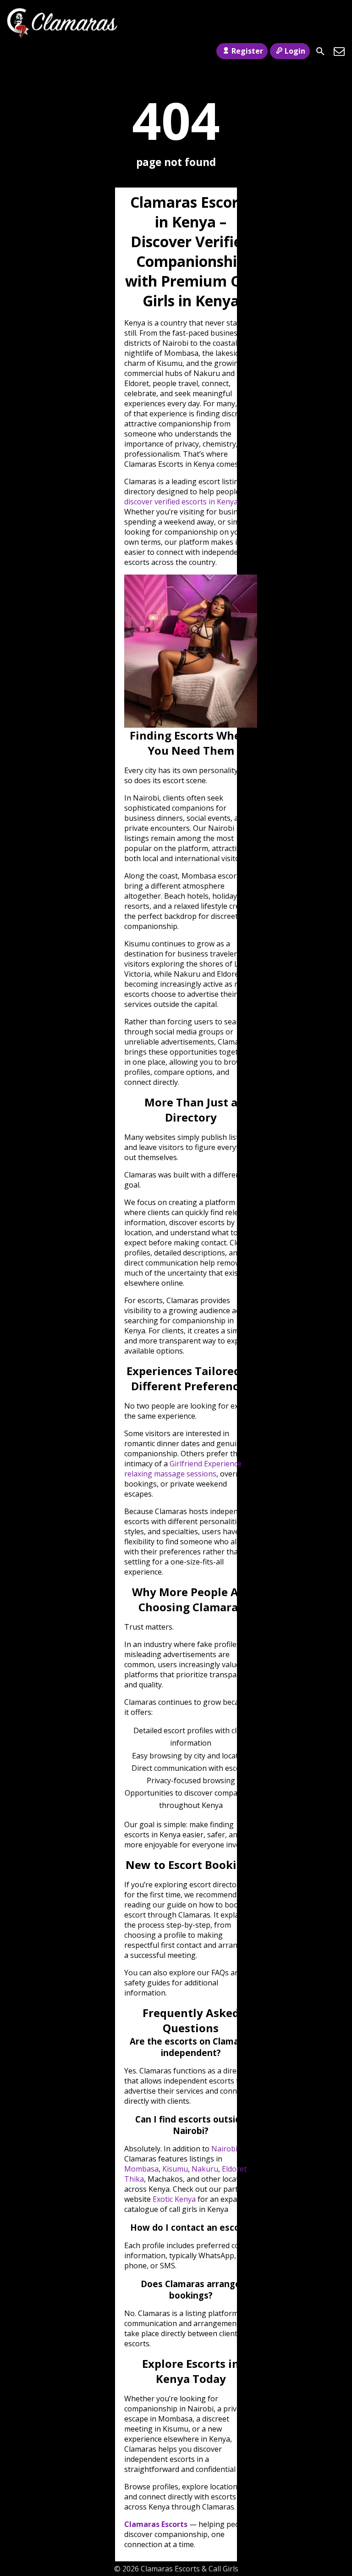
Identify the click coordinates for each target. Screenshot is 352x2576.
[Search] (320, 51)
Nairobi (224, 2149)
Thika (134, 2179)
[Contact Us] (339, 51)
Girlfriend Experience (206, 1464)
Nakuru (205, 2169)
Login (295, 51)
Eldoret (234, 2169)
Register (247, 51)
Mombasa (141, 2169)
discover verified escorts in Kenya (181, 502)
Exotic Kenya (174, 2199)
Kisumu (175, 2169)
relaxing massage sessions (170, 1474)
